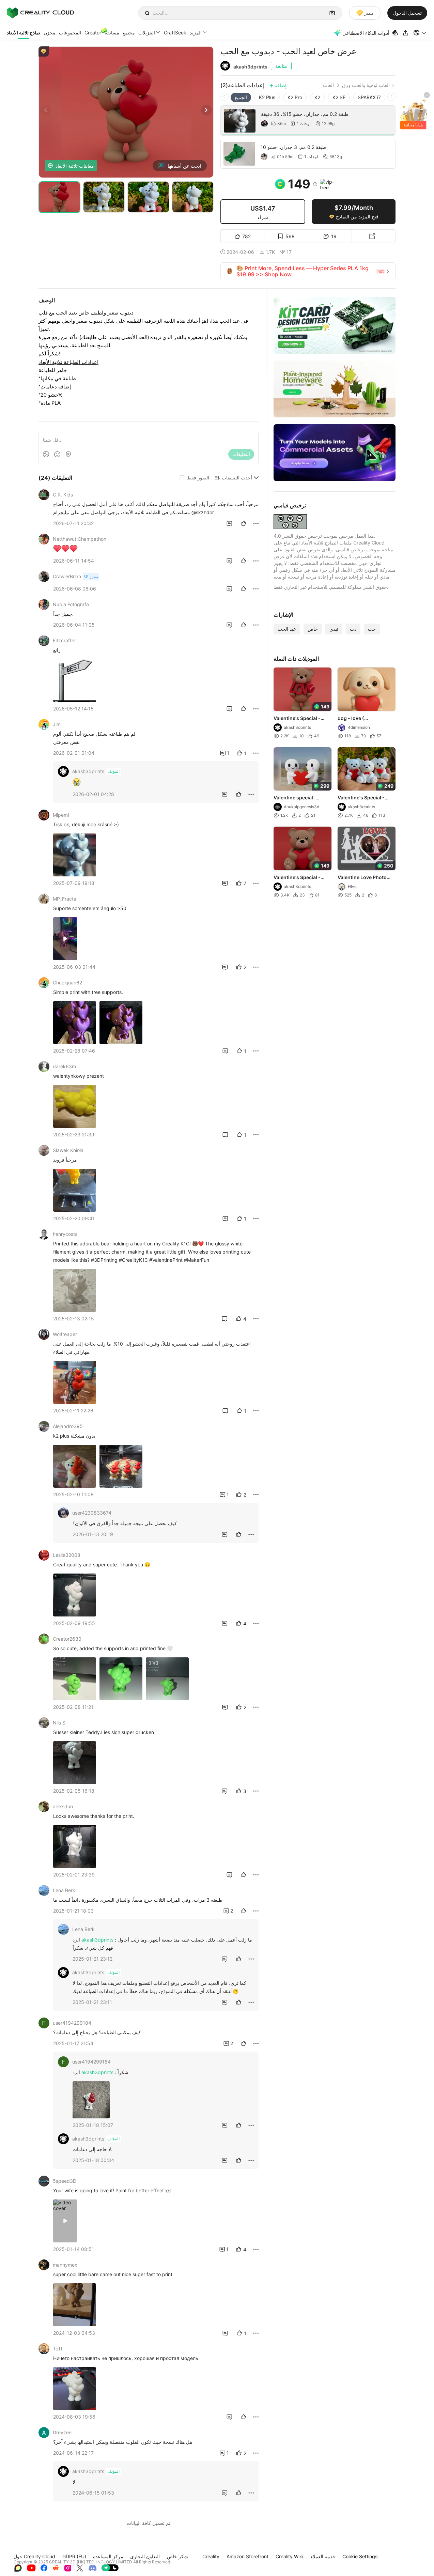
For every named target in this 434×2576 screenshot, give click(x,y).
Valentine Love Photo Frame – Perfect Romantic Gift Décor (362, 878)
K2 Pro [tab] (295, 97)
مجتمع (129, 33)
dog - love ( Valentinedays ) (356, 719)
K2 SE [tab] (339, 97)
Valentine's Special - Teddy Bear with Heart (299, 878)
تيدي (334, 629)
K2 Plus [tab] (267, 97)
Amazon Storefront (247, 2556)
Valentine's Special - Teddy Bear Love (297, 719)
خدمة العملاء (323, 2556)
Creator (93, 33)
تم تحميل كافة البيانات (149, 2523)
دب (353, 629)
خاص (313, 629)
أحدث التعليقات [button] (237, 478)
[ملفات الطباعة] (396, 33)
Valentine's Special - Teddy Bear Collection (363, 798)
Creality (211, 2556)
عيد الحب (287, 629)
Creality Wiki (289, 2556)
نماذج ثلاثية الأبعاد (24, 33)
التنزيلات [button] (147, 33)
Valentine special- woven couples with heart (297, 798)
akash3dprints (250, 67)
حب (372, 629)
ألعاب (328, 85)
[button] (420, 33)
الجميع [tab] (241, 97)
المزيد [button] (196, 33)
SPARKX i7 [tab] (369, 97)
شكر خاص (177, 2556)
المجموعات (70, 33)
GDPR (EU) (74, 2556)
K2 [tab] (317, 97)
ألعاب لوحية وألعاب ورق (366, 85)
